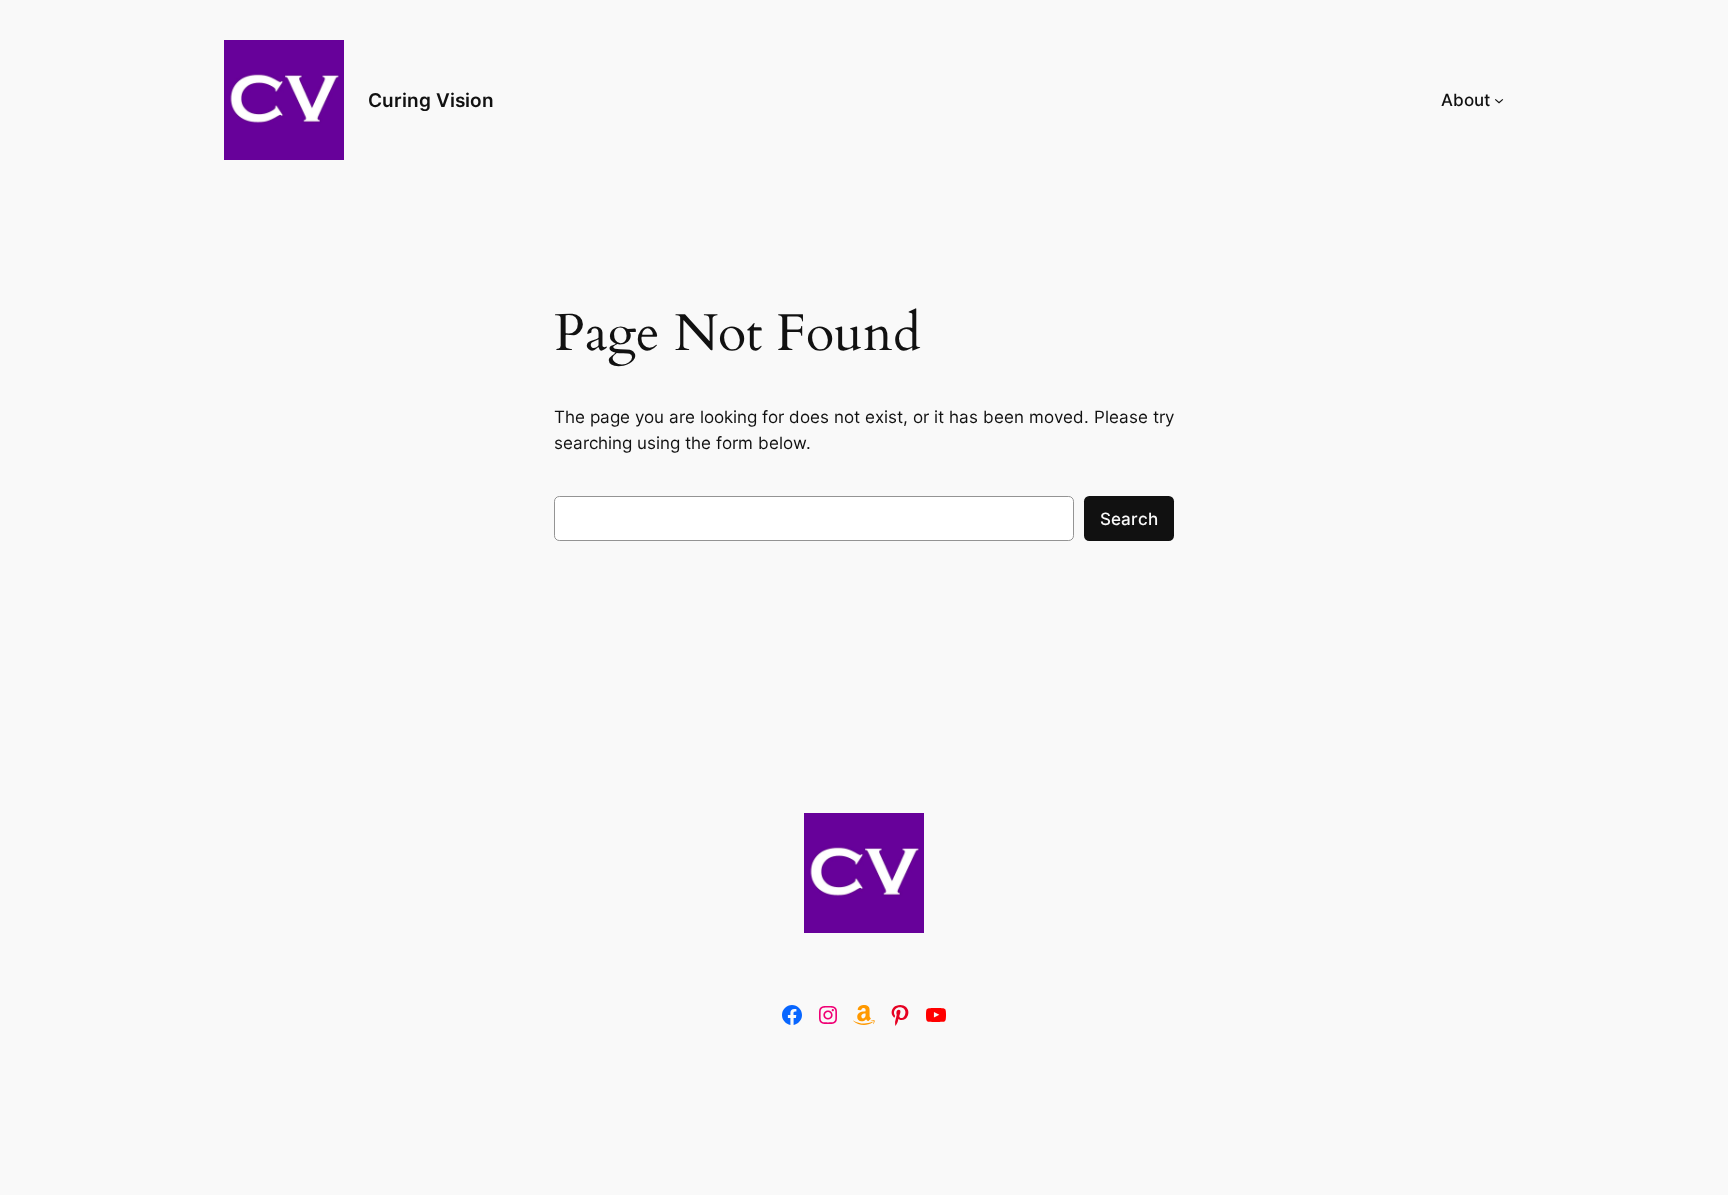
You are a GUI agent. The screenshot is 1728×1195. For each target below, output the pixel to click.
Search (1129, 519)
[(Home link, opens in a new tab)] (864, 873)
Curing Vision (431, 100)
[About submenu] (1499, 100)
